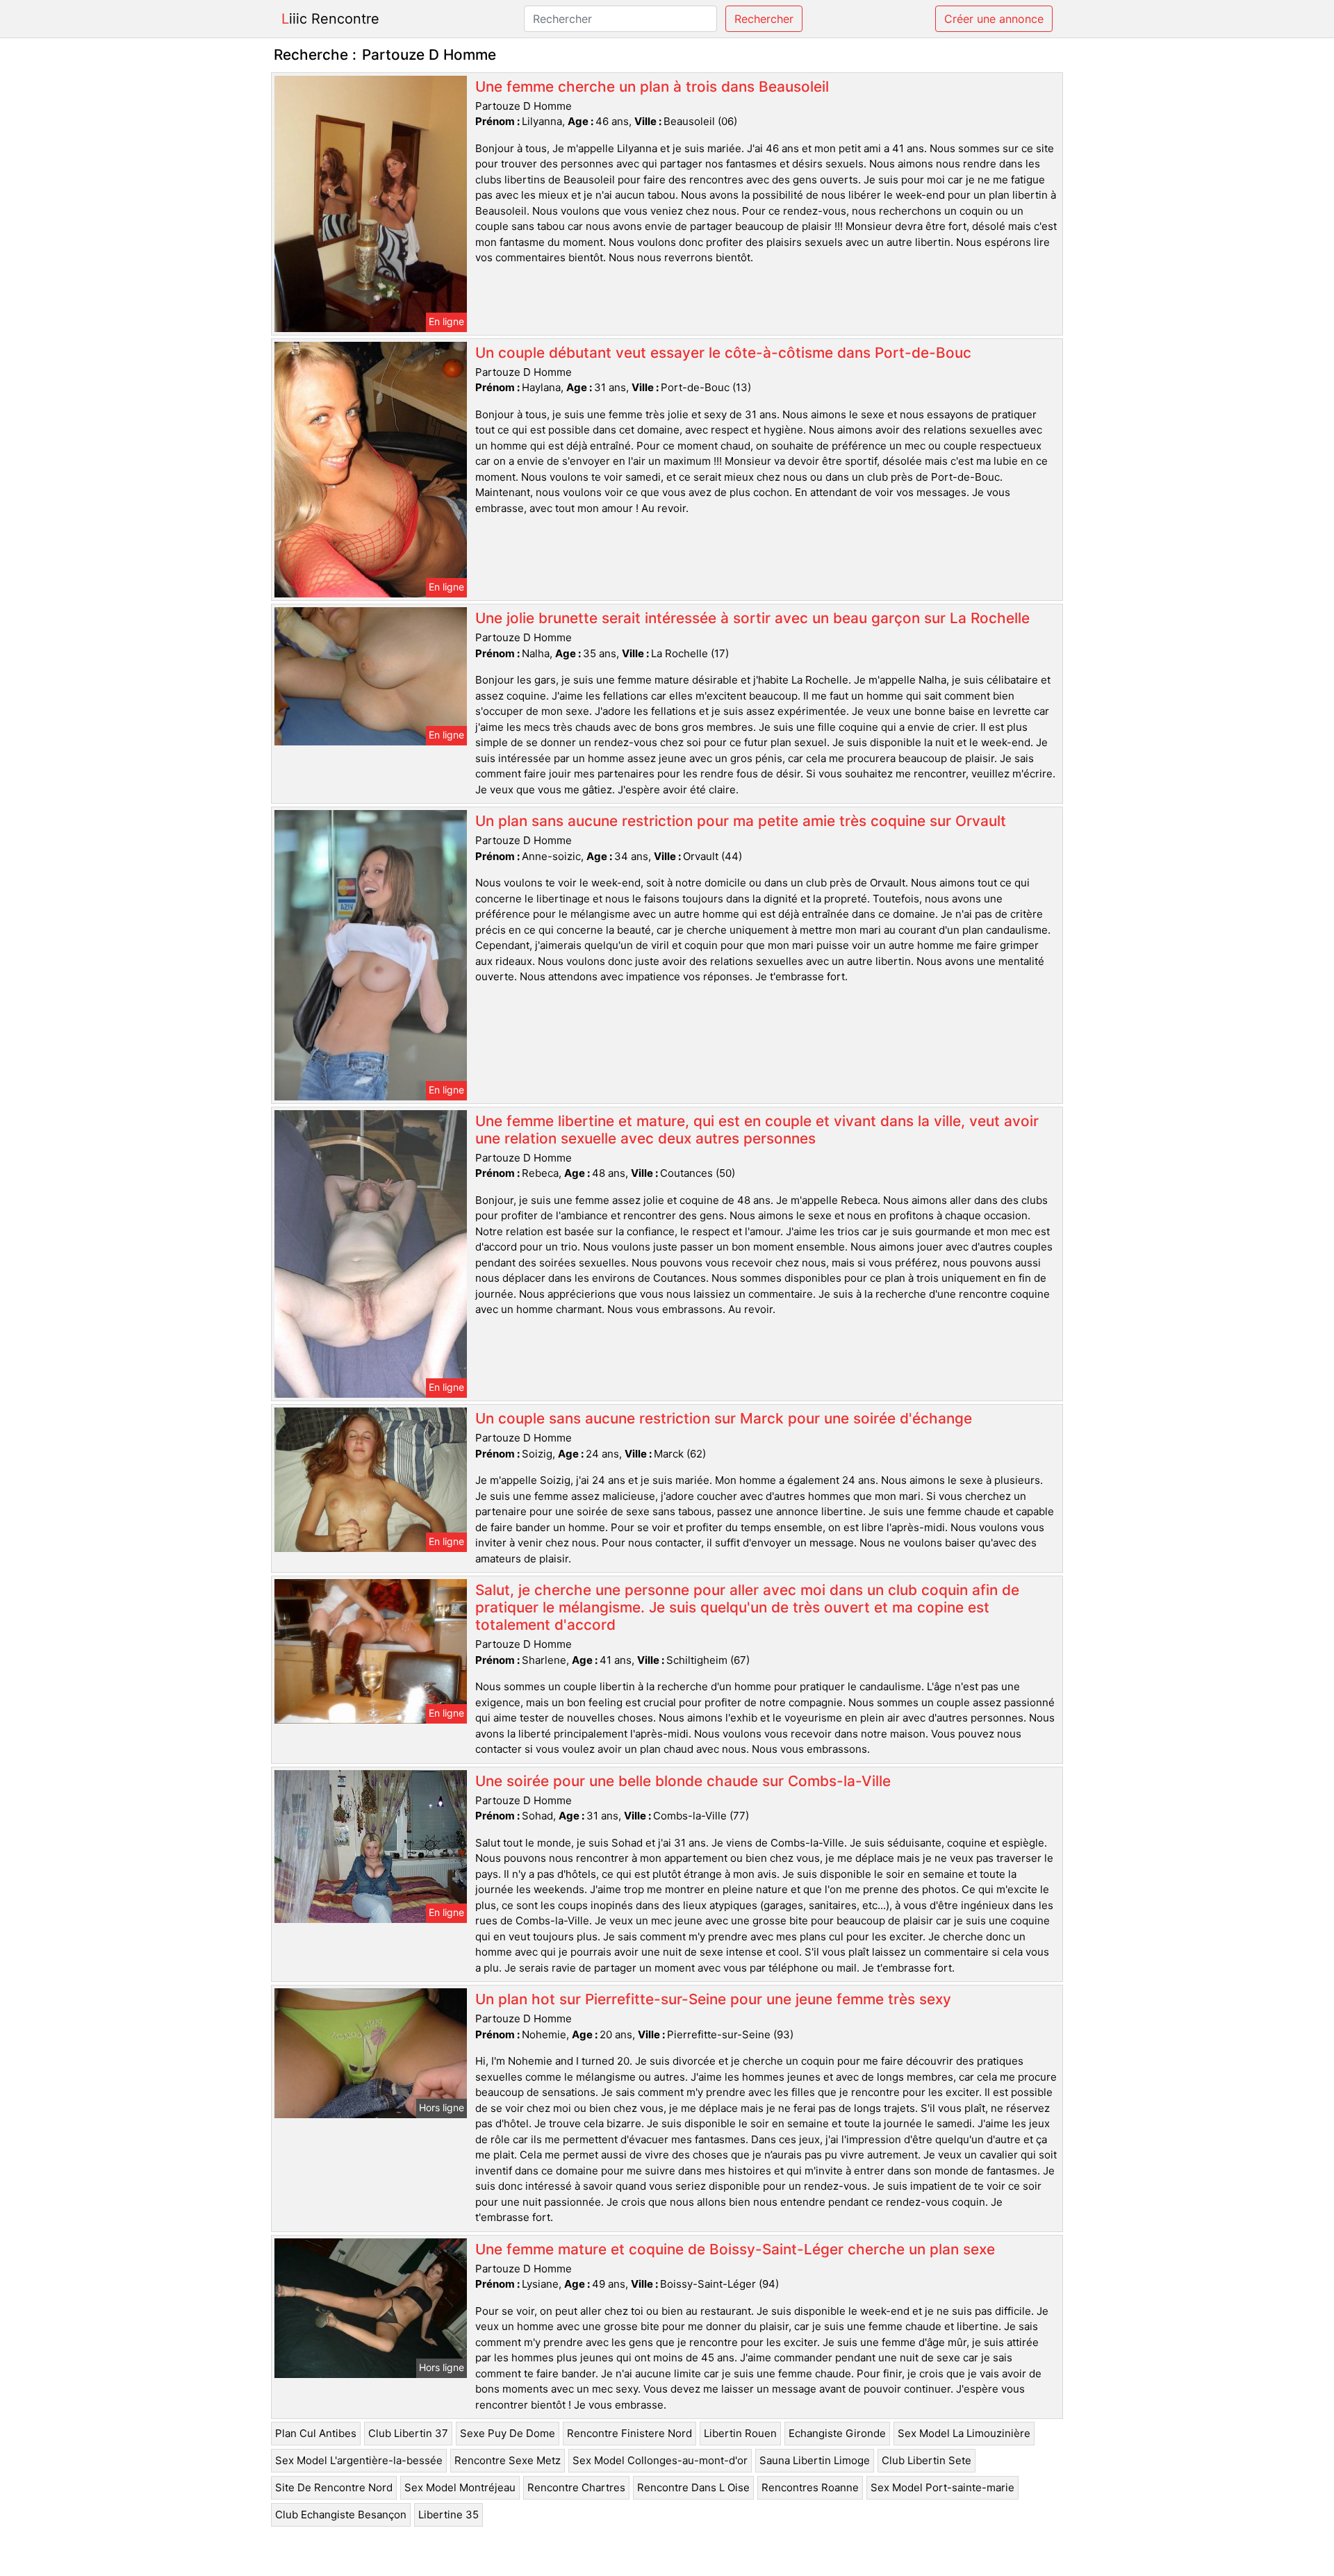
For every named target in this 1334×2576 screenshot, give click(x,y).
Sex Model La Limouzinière (964, 2433)
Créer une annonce (994, 19)
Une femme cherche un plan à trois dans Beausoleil (652, 86)
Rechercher (764, 19)
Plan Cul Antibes (316, 2433)
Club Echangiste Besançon (341, 2515)
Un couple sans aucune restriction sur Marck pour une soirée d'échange (724, 1418)
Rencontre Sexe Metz (508, 2460)
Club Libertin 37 (408, 2433)
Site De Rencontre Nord (334, 2487)
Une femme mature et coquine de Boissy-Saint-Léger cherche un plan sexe (735, 2249)
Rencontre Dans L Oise (693, 2487)
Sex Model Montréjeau (460, 2487)
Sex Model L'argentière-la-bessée (359, 2460)
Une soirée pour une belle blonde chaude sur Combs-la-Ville (683, 1781)
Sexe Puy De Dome (508, 2433)
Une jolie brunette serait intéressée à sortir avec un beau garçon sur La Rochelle (752, 618)
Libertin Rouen (740, 2433)
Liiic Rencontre (330, 19)
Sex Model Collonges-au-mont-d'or (660, 2460)
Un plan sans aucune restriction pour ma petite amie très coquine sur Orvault (741, 821)
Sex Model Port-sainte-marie (942, 2487)
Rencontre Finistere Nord (629, 2433)
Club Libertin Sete (927, 2460)
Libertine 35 (448, 2515)
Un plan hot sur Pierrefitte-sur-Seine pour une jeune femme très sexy (713, 1999)
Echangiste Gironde (837, 2433)
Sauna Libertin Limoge (815, 2460)
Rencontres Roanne (810, 2487)
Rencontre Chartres (576, 2487)
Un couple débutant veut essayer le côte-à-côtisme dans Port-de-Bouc (723, 353)
